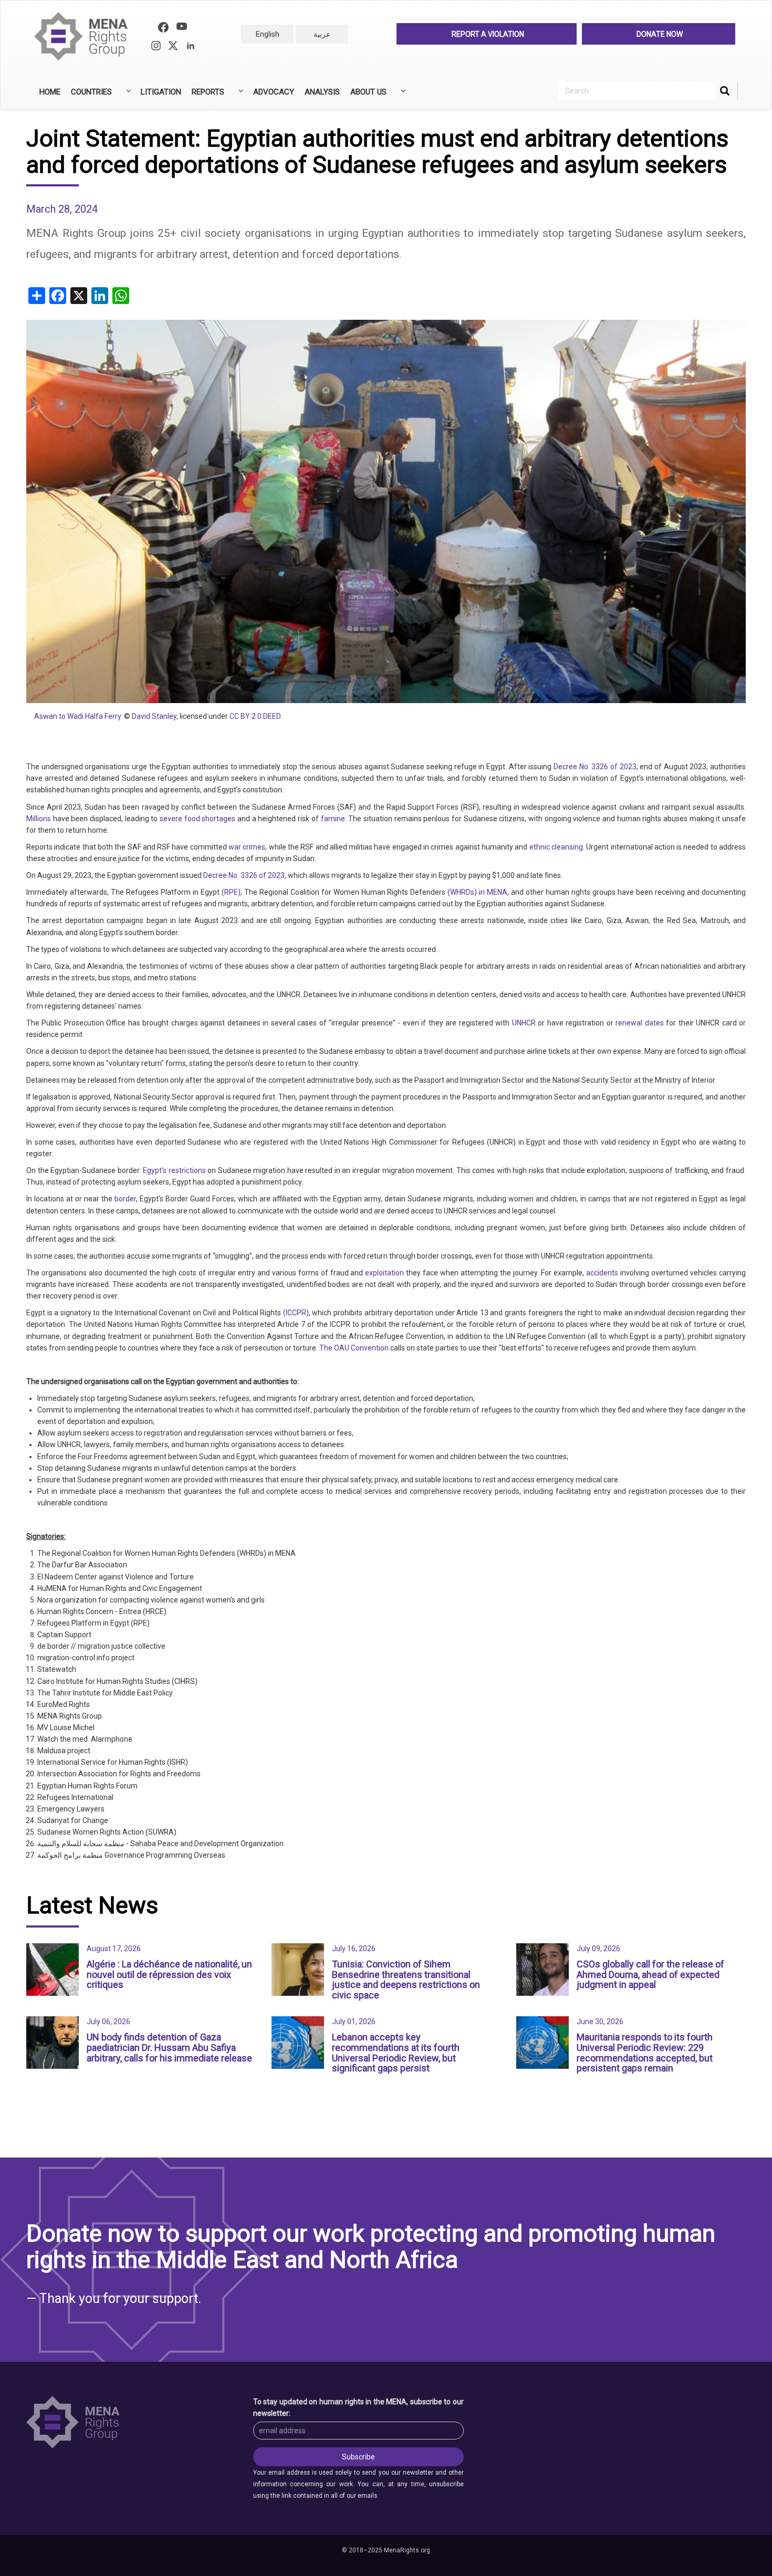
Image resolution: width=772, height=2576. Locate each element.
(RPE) (231, 892)
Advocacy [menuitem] (274, 92)
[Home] (85, 36)
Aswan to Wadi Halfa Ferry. (78, 716)
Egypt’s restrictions (174, 1170)
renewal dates (640, 1023)
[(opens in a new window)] (163, 29)
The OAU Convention (354, 1348)
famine (333, 819)
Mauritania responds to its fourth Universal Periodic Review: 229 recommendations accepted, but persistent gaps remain (645, 2053)
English (268, 34)
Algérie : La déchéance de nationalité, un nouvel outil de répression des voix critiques (169, 1975)
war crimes (247, 847)
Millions (39, 819)
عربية (322, 34)
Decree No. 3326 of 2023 (595, 767)
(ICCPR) (296, 1313)
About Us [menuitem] (366, 96)
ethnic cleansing (556, 847)
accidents (602, 1273)
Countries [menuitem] (89, 96)
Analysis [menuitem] (322, 92)
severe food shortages (197, 819)
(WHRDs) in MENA (477, 892)
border (125, 1199)
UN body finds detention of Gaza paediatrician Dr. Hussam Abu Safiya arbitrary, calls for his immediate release (169, 2048)
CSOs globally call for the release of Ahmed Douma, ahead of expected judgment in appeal (650, 1975)
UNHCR (524, 1023)
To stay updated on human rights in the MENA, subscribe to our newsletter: (359, 2407)
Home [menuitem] (50, 92)
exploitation (384, 1273)
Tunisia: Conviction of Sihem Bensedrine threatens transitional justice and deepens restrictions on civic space (406, 1980)
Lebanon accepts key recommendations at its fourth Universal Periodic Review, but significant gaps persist (396, 2053)
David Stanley (154, 716)
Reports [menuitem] (205, 96)
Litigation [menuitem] (161, 92)
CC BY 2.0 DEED (255, 716)
